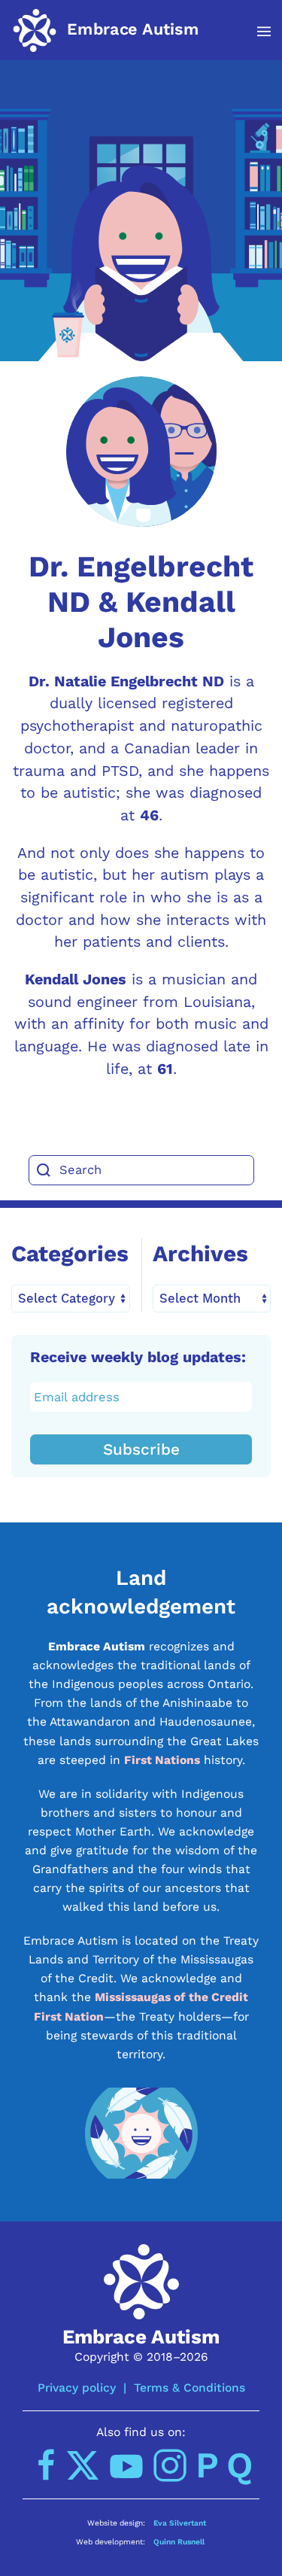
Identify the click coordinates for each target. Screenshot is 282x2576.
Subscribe (141, 1449)
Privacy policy (77, 2387)
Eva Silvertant (180, 2523)
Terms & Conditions (190, 2387)
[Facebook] (47, 2465)
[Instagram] (170, 2465)
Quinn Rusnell (179, 2541)
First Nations (162, 1760)
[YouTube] (126, 2465)
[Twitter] (83, 2465)
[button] (256, 32)
